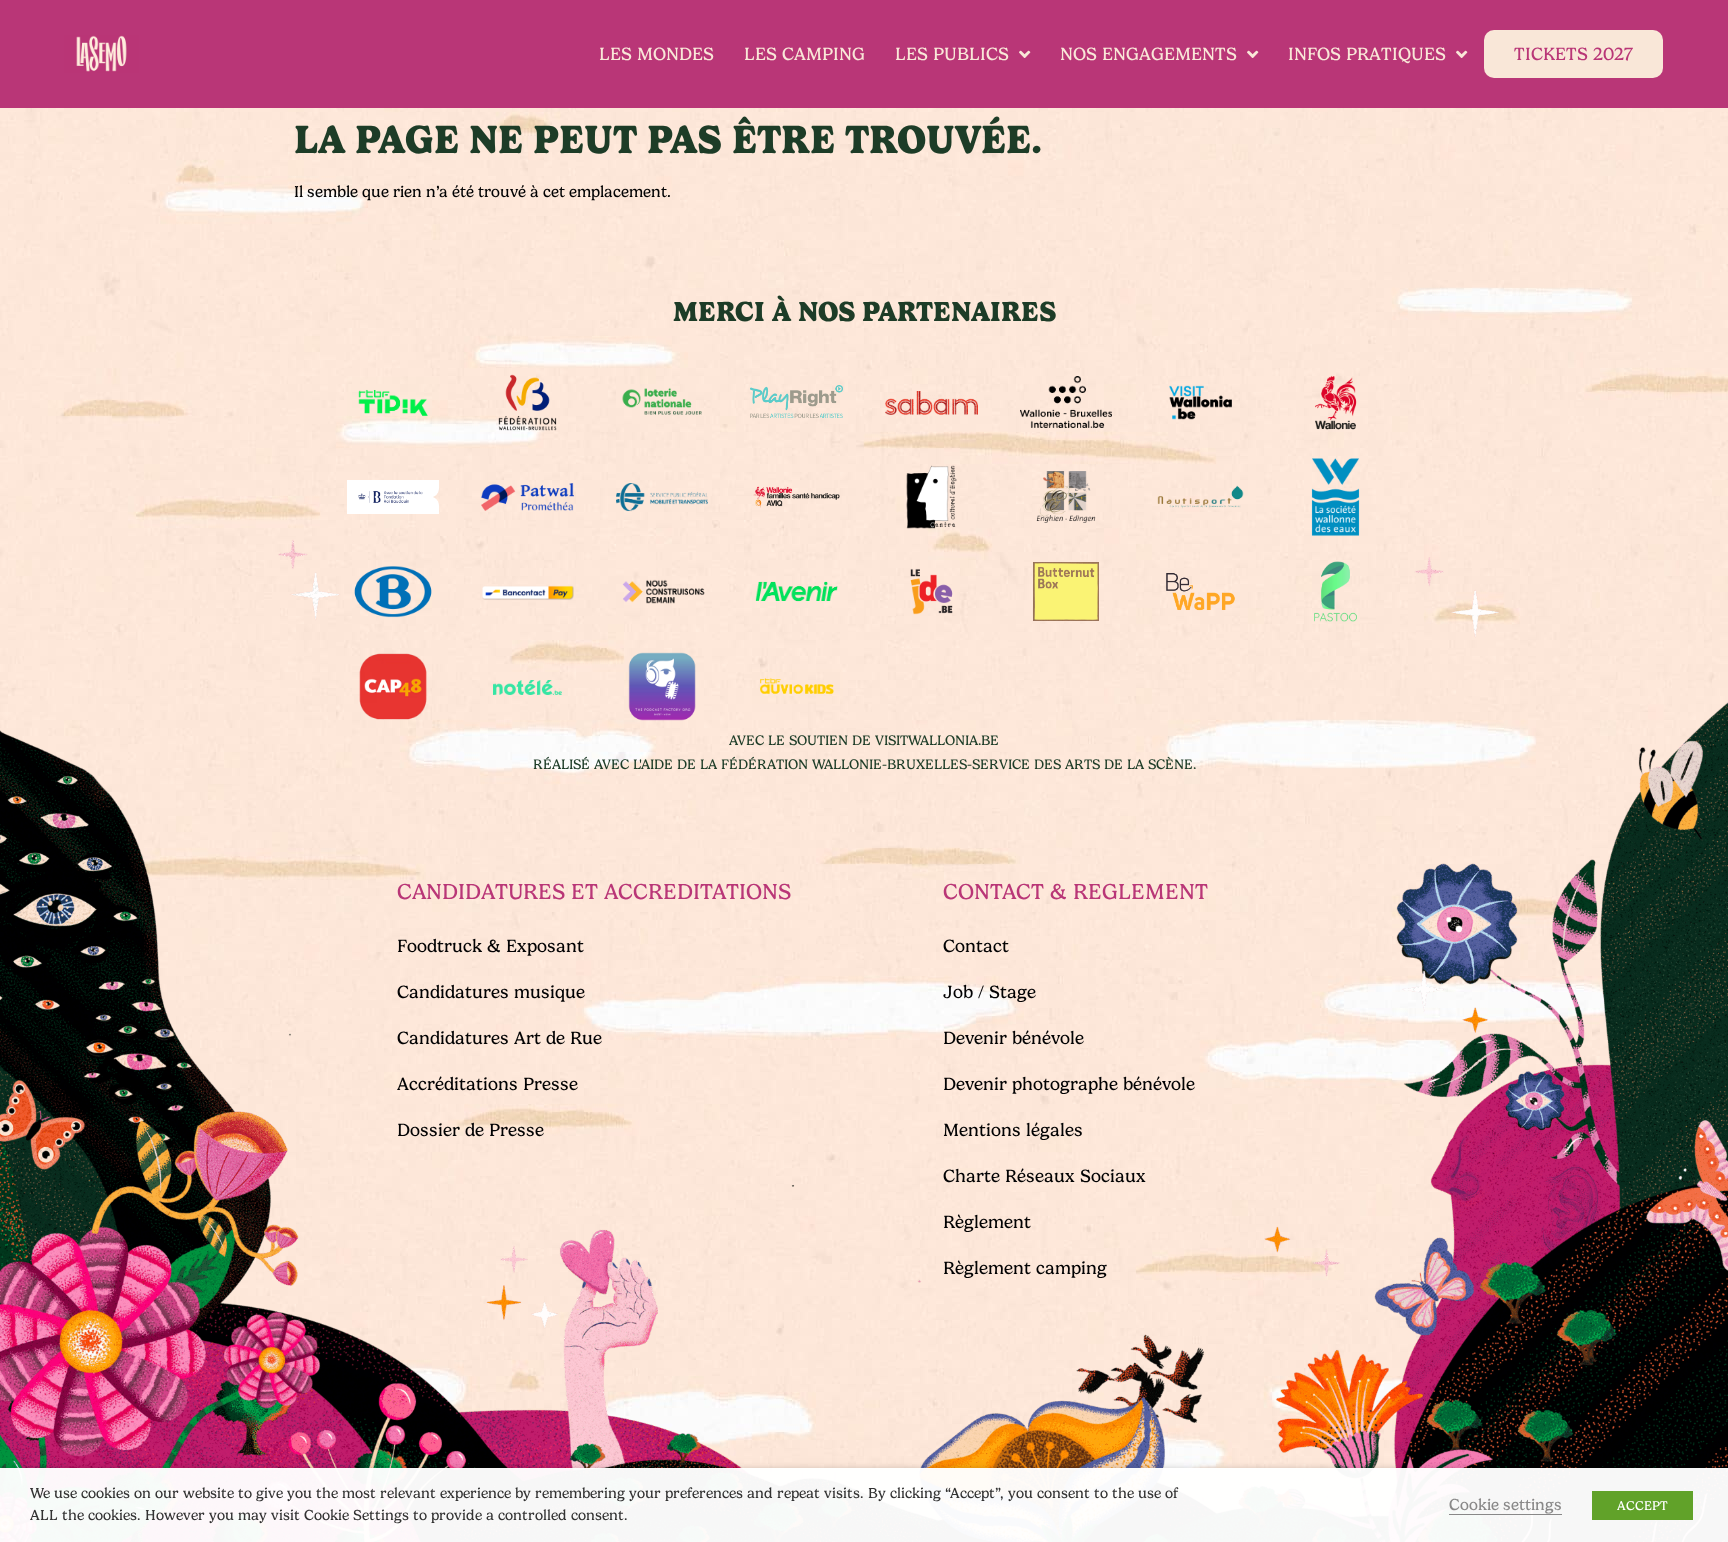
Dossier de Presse (470, 1130)
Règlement (987, 1222)
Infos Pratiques (1367, 54)
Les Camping (804, 54)
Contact (976, 946)
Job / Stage (989, 992)
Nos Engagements (1148, 54)
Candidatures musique (491, 992)
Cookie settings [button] (1505, 1505)
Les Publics (952, 54)
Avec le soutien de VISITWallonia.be (864, 740)
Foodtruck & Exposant (490, 946)
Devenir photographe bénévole (1069, 1084)
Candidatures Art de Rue (499, 1038)
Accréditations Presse (487, 1084)
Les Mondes (656, 54)
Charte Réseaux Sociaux (1044, 1176)
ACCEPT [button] (1642, 1505)
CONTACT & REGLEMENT (1075, 891)
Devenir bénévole (1013, 1038)
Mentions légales (1013, 1130)
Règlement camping (1025, 1268)
